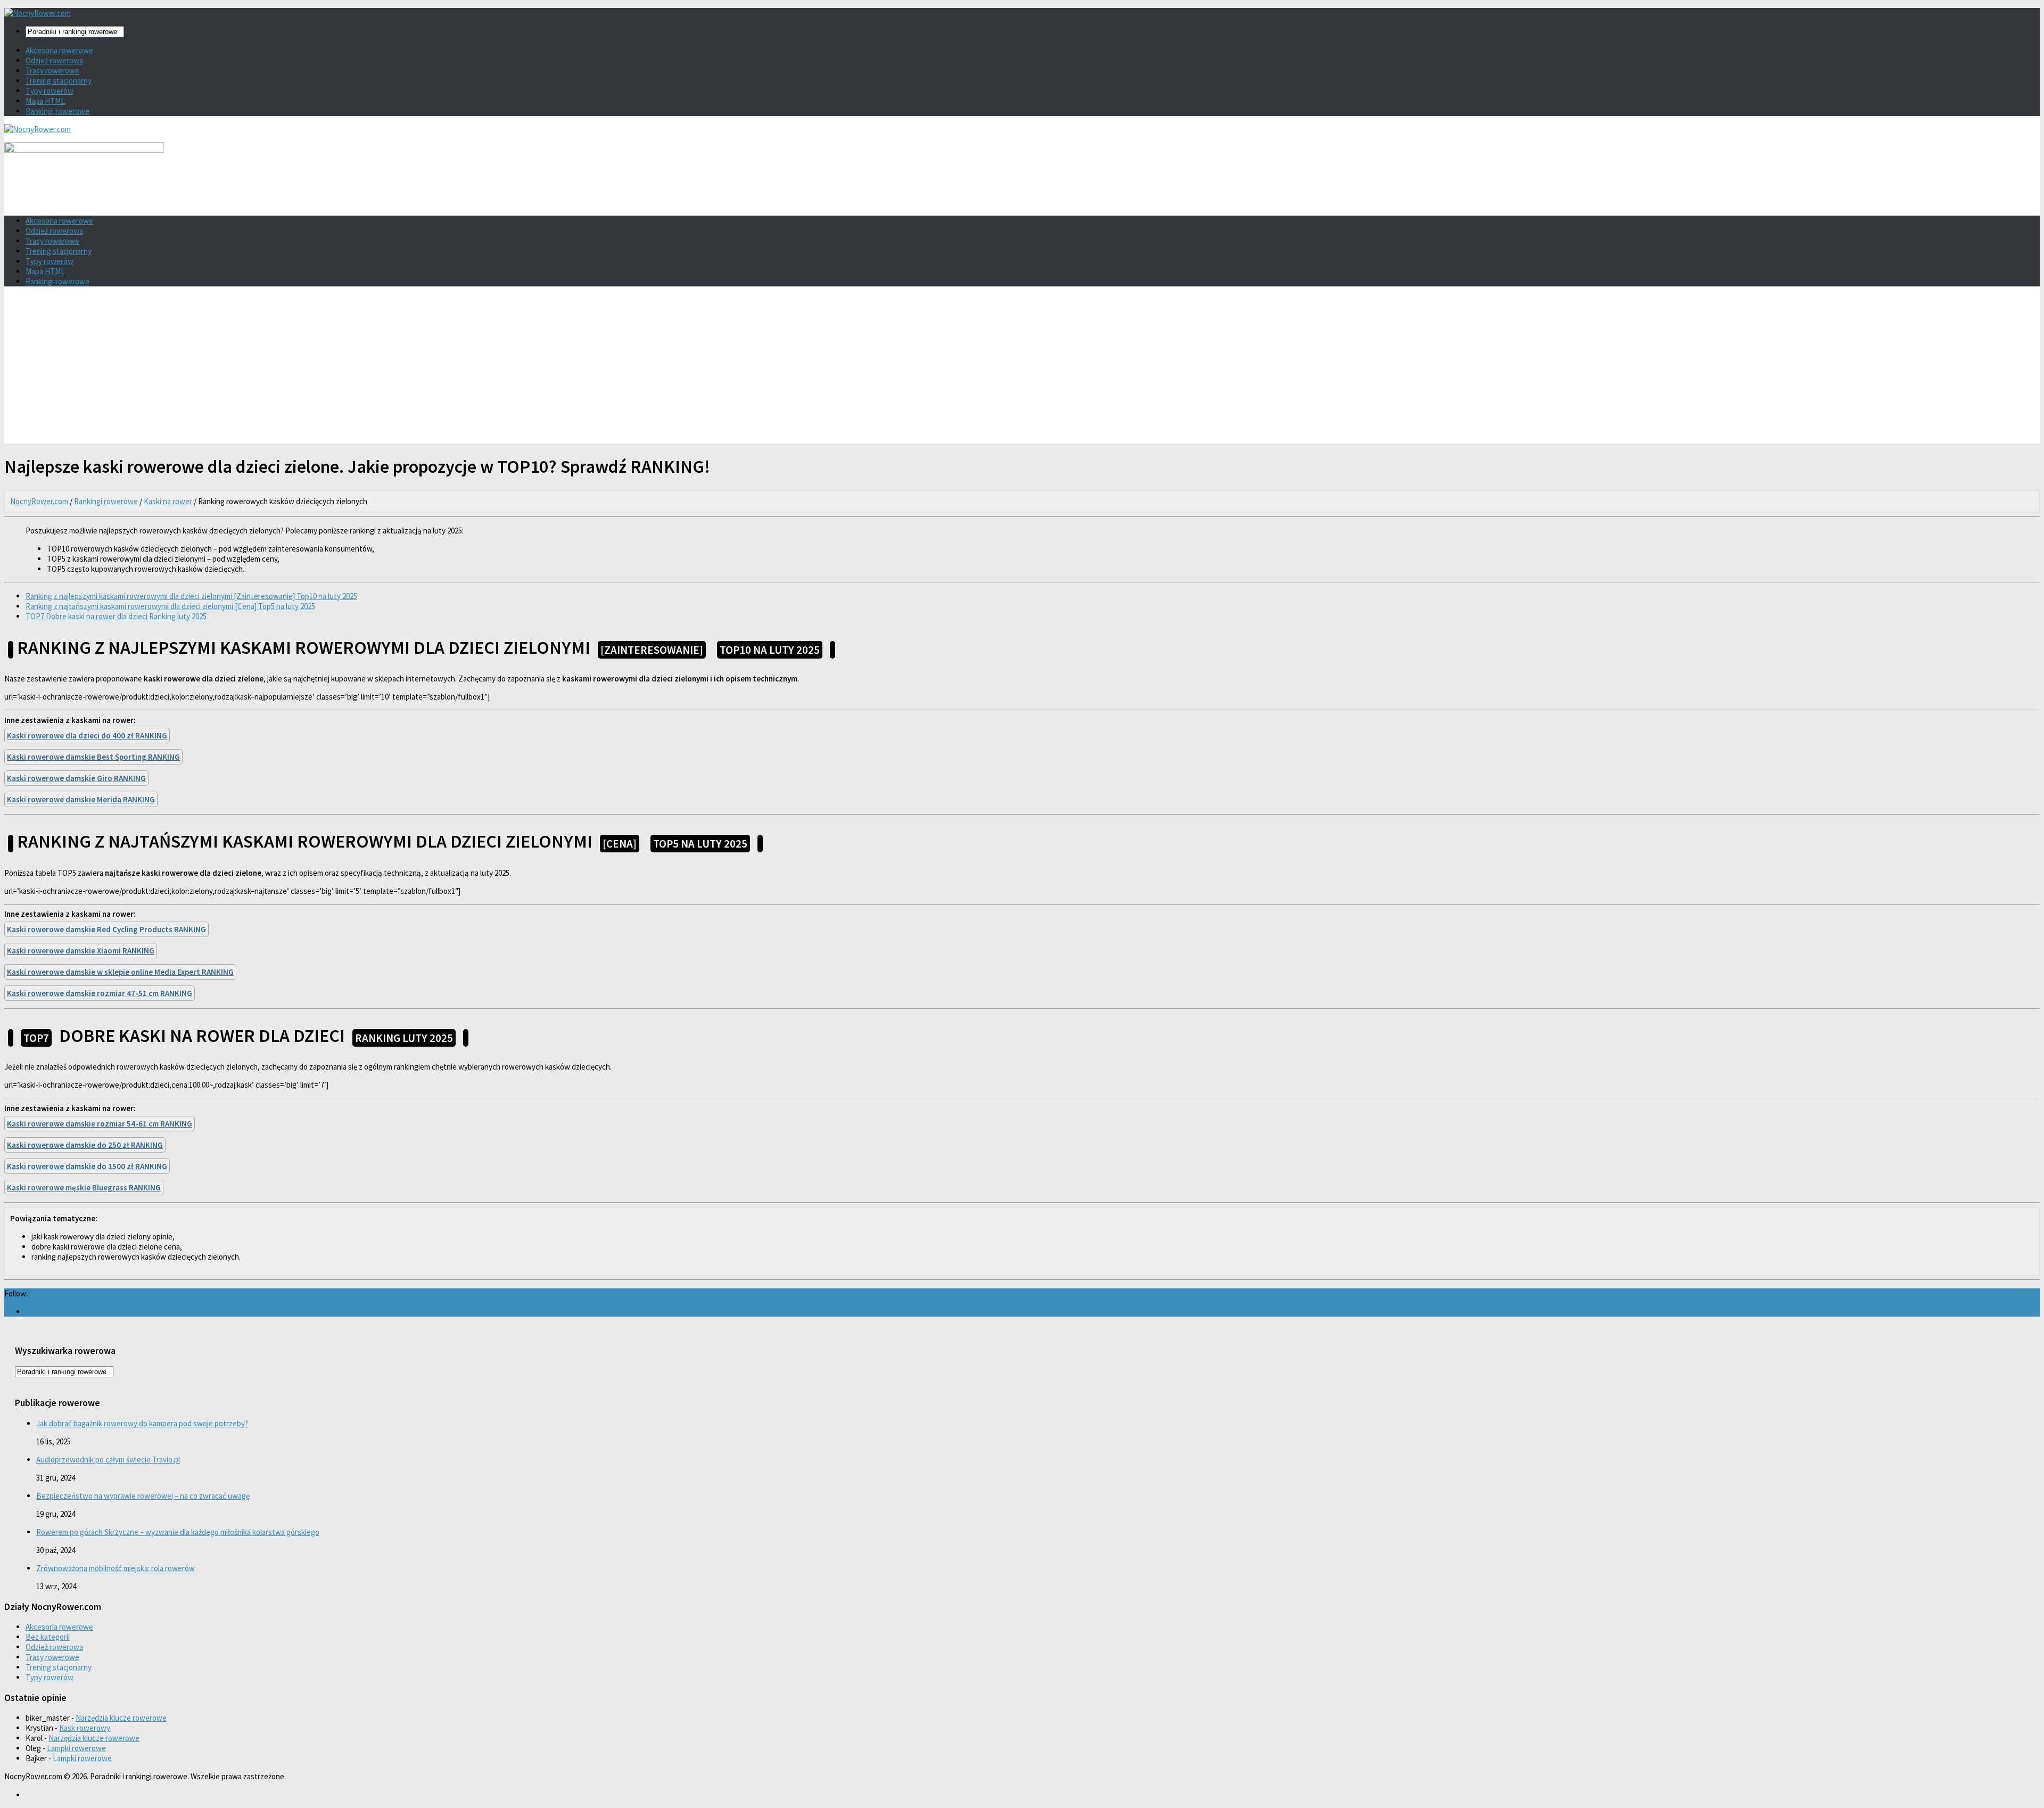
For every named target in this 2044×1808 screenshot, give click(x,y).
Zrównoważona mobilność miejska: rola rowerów (116, 1568)
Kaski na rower (168, 501)
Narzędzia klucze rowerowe (121, 1718)
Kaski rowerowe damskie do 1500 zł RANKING (87, 1166)
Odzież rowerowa (54, 60)
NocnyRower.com (39, 501)
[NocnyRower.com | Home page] (38, 13)
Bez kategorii (48, 1637)
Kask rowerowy (85, 1728)
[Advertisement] (1022, 369)
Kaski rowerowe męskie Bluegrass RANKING (84, 1187)
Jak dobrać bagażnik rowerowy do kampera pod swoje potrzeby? (142, 1423)
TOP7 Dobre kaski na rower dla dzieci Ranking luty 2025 (116, 616)
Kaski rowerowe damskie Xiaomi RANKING (81, 951)
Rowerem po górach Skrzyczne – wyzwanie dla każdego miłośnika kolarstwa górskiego (178, 1532)
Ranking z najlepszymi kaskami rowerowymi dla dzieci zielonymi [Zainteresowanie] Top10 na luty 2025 (191, 596)
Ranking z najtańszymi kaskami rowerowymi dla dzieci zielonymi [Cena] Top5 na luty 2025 (170, 606)
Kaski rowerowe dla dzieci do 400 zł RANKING (87, 735)
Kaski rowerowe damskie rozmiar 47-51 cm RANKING (100, 993)
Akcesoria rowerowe (59, 50)
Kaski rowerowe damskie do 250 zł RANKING (85, 1145)
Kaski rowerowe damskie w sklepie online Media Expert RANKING (120, 972)
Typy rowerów (50, 91)
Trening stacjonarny (59, 81)
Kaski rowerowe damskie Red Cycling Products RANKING (106, 929)
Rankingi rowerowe (57, 111)
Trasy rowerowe (52, 71)
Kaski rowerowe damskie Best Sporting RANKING (93, 757)
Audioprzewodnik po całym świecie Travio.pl (108, 1460)
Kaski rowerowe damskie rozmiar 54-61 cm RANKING (100, 1124)
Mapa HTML (45, 101)
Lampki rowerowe (76, 1748)
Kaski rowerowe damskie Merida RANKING (81, 799)
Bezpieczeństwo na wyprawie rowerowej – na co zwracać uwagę (143, 1496)
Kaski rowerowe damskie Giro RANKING (76, 778)
